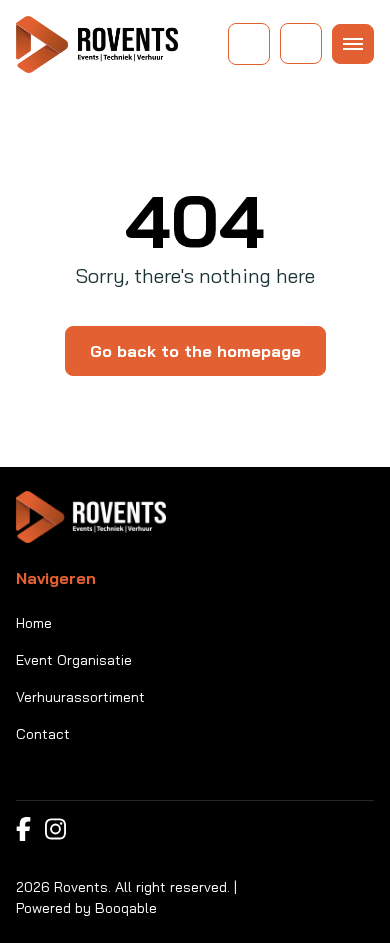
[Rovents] (97, 44)
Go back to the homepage (195, 351)
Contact (43, 734)
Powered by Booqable (86, 908)
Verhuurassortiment (80, 697)
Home (34, 623)
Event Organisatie (74, 660)
